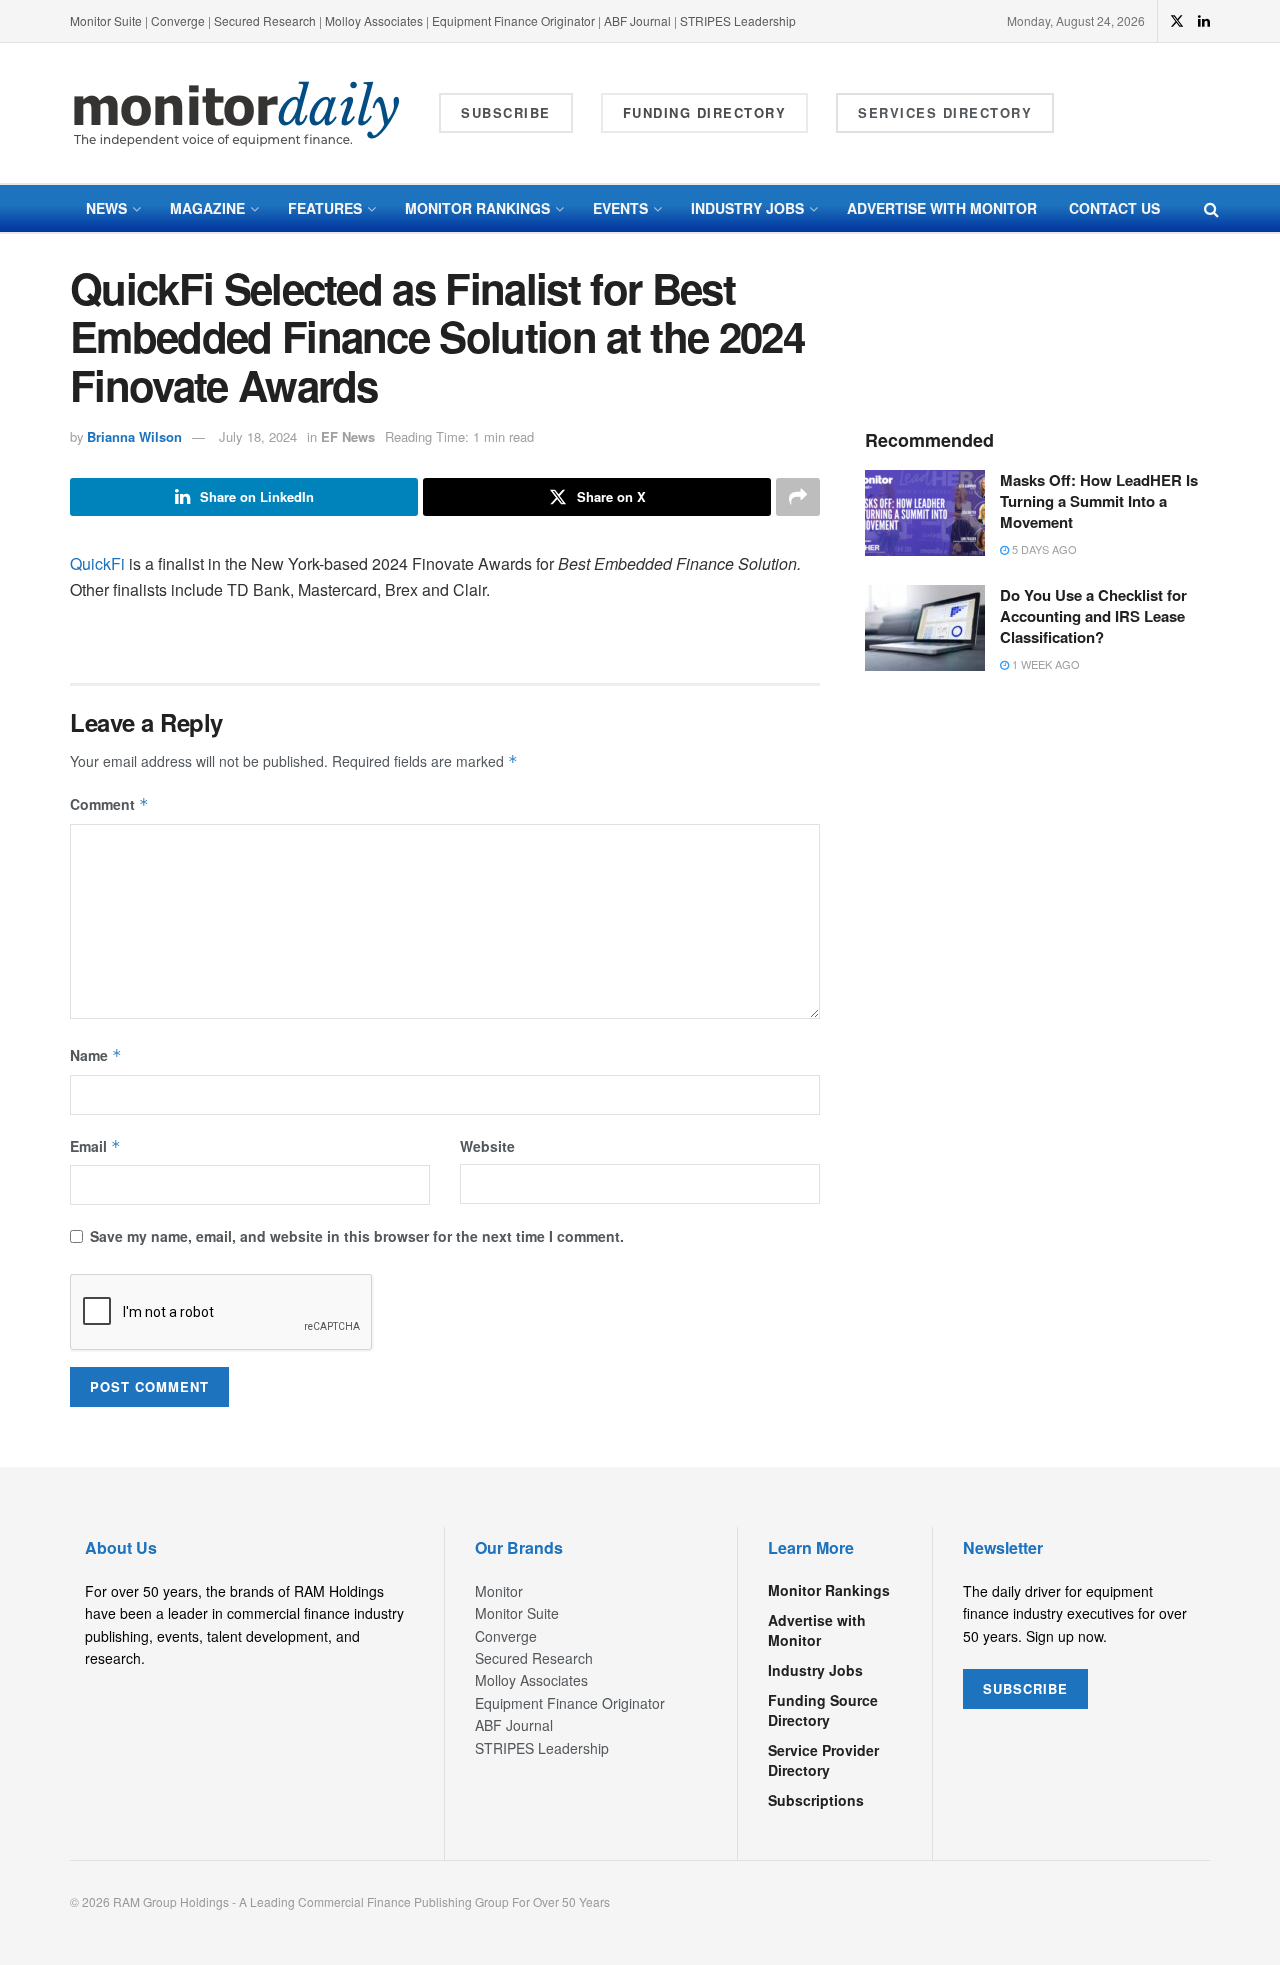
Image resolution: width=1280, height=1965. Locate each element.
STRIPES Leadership (738, 20)
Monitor (499, 1591)
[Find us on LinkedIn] (1204, 21)
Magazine (207, 208)
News (106, 208)
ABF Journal (637, 20)
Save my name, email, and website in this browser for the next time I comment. (357, 1236)
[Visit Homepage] (237, 113)
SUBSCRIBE (1025, 1688)
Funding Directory (705, 112)
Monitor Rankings (477, 208)
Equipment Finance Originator (513, 20)
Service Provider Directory (823, 1760)
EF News (348, 436)
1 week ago (1044, 664)
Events (620, 208)
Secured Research (265, 20)
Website (487, 1146)
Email (95, 1146)
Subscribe (506, 112)
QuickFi (97, 563)
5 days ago (1043, 549)
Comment (109, 804)
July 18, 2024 (258, 436)
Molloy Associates (375, 20)
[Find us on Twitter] (1177, 21)
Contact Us (1114, 208)
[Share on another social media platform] (798, 497)
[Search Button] (1211, 208)
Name (96, 1055)
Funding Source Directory (823, 1710)
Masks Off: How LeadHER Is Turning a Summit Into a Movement (1099, 501)
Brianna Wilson (134, 436)
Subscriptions (816, 1800)
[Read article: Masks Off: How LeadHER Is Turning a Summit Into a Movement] (925, 513)
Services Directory (945, 112)
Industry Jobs (747, 208)
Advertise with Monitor (942, 208)
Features (325, 208)
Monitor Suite (106, 20)
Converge (178, 20)
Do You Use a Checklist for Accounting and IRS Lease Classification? (1093, 616)
